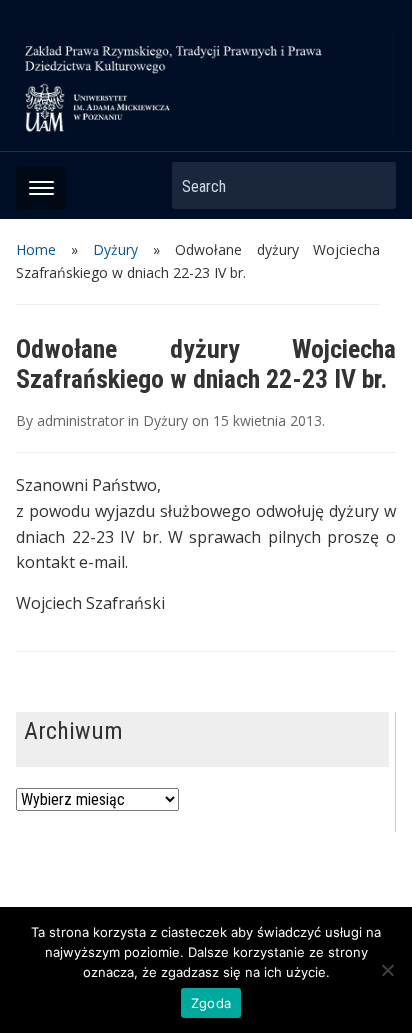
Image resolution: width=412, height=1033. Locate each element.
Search (371, 185)
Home (36, 249)
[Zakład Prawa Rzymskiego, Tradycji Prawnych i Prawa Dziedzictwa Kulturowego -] (205, 84)
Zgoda (211, 1003)
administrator (80, 420)
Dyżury (115, 249)
